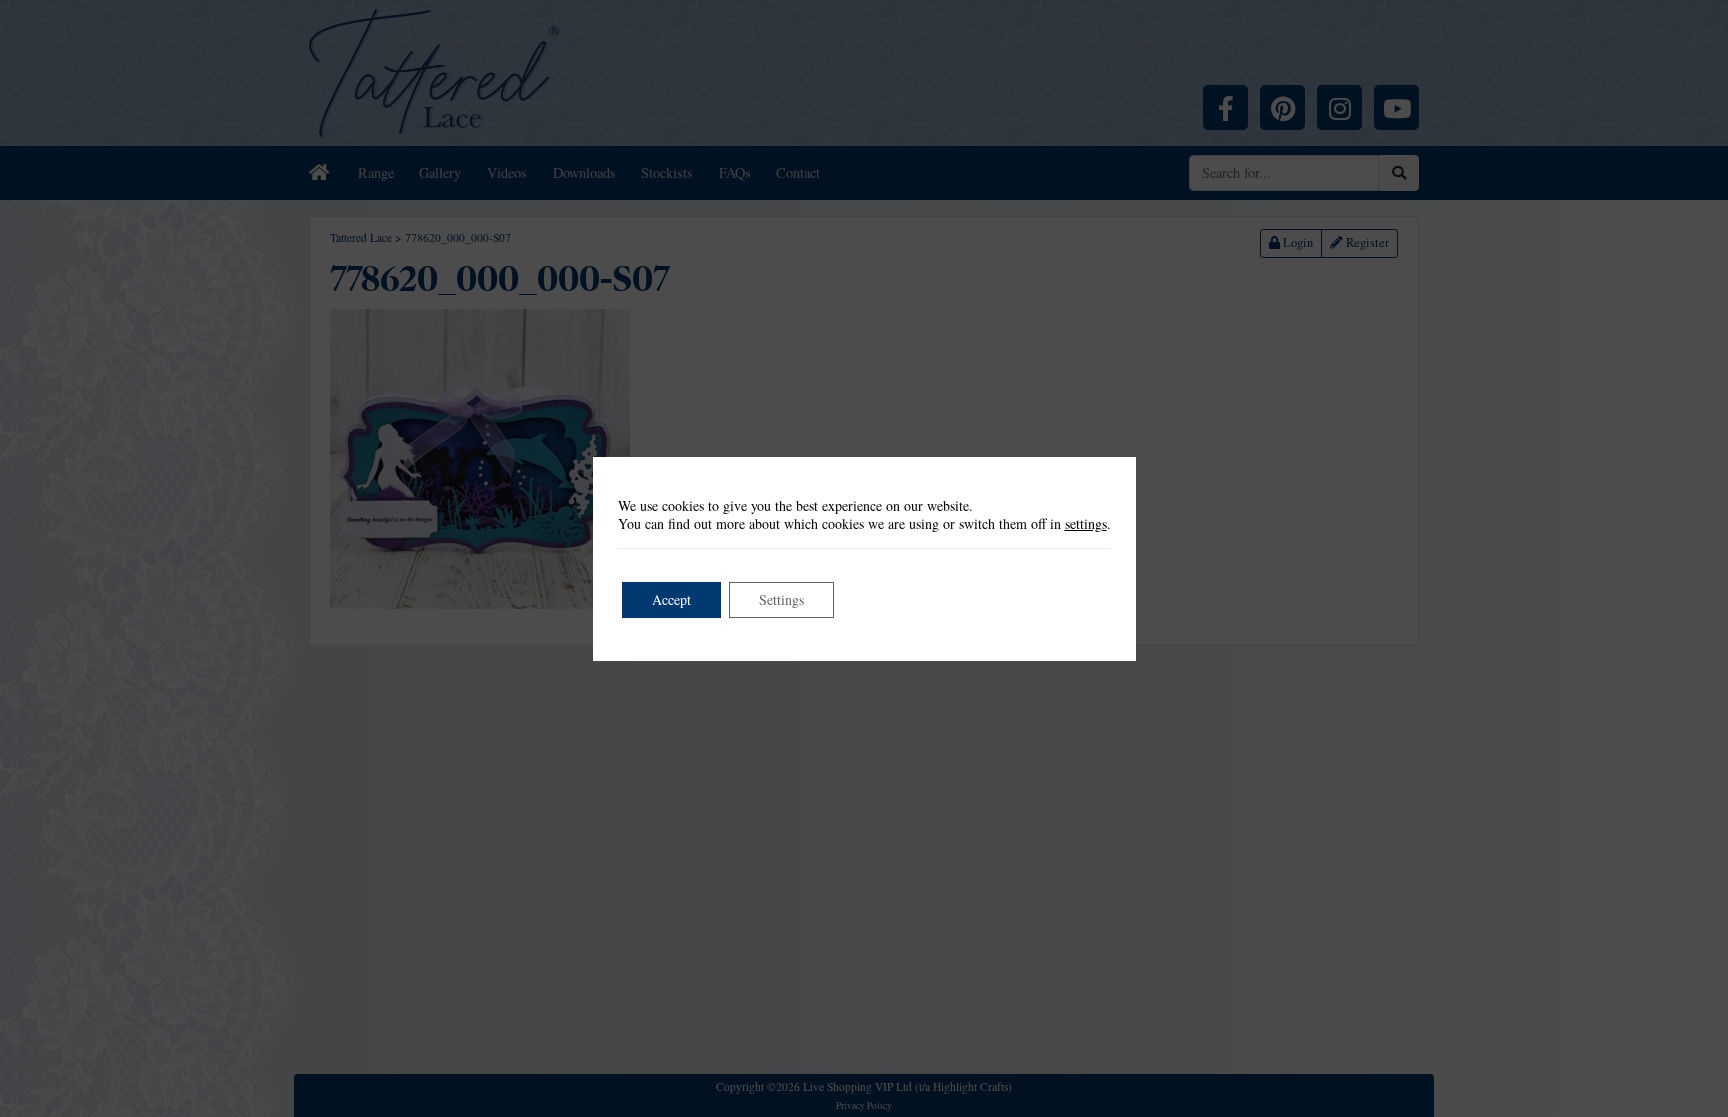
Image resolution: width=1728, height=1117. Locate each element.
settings (1086, 524)
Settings (781, 599)
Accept (671, 599)
